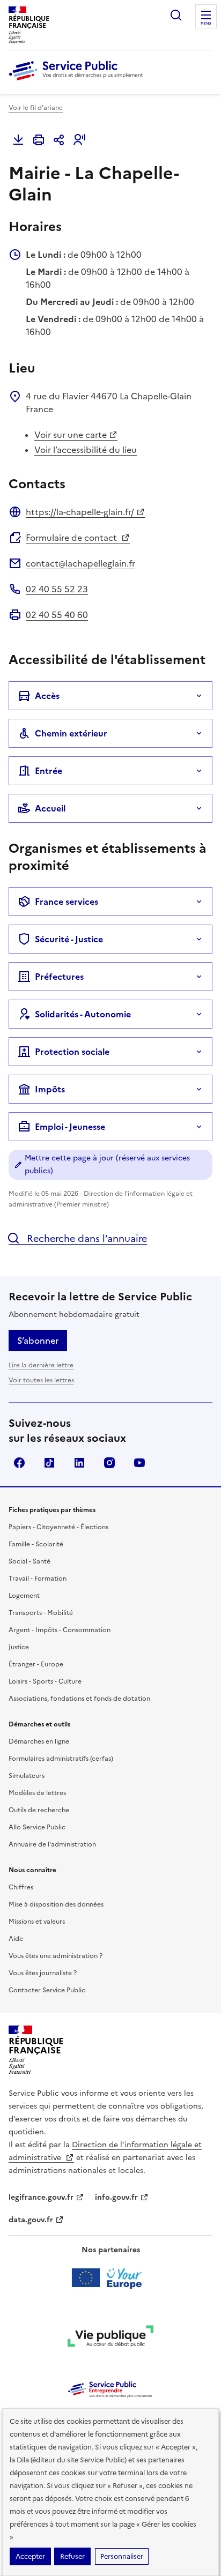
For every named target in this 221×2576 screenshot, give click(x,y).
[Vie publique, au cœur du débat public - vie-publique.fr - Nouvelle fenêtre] (110, 2338)
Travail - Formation (38, 1579)
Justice (19, 1647)
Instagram (109, 1463)
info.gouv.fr (116, 2197)
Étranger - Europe (36, 1664)
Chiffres (21, 1887)
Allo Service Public (37, 1827)
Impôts (50, 1089)
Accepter (30, 2556)
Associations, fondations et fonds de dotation (79, 1699)
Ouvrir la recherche (176, 15)
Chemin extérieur (71, 733)
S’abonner (38, 1341)
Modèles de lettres (37, 1793)
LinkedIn (79, 1463)
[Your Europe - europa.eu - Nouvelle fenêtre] (111, 2278)
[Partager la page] (59, 140)
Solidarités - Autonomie (83, 1014)
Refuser (72, 2556)
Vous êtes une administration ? (56, 1956)
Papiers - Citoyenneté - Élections (58, 1527)
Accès (47, 696)
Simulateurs (27, 1776)
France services (67, 902)
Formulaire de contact (72, 538)
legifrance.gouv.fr (41, 2197)
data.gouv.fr (31, 2220)
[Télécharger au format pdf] (18, 140)
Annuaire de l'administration (52, 1844)
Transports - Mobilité (41, 1613)
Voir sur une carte (71, 435)
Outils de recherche (39, 1810)
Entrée (49, 771)
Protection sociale (72, 1052)
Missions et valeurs (37, 1922)
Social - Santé (30, 1561)
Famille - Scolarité (36, 1544)
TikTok (49, 1463)
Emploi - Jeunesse (70, 1127)
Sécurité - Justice (69, 939)
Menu (206, 24)
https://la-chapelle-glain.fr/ (80, 512)
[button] (79, 140)
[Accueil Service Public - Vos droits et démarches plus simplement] (78, 81)
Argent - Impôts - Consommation (60, 1630)
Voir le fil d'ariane (36, 108)
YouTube (139, 1463)
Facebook (19, 1463)
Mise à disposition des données (56, 1904)
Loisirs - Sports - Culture (45, 1681)
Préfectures (59, 977)
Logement (24, 1596)
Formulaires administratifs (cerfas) (61, 1759)
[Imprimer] (39, 140)
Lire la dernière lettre (41, 1365)
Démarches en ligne (39, 1741)
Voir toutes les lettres (41, 1380)
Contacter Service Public (47, 1990)
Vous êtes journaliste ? (43, 1973)
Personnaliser (122, 2556)
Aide (16, 1939)
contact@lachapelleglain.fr (80, 563)
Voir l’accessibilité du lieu (86, 450)
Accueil (50, 808)
